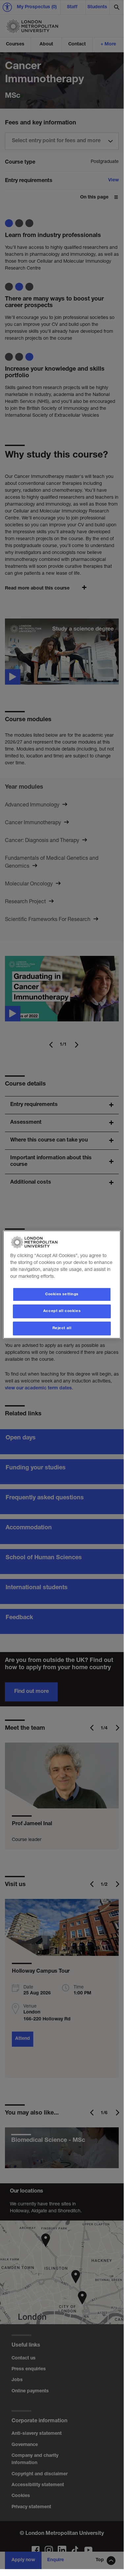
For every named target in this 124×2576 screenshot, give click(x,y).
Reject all (62, 1328)
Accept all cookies (62, 1312)
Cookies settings (62, 1294)
